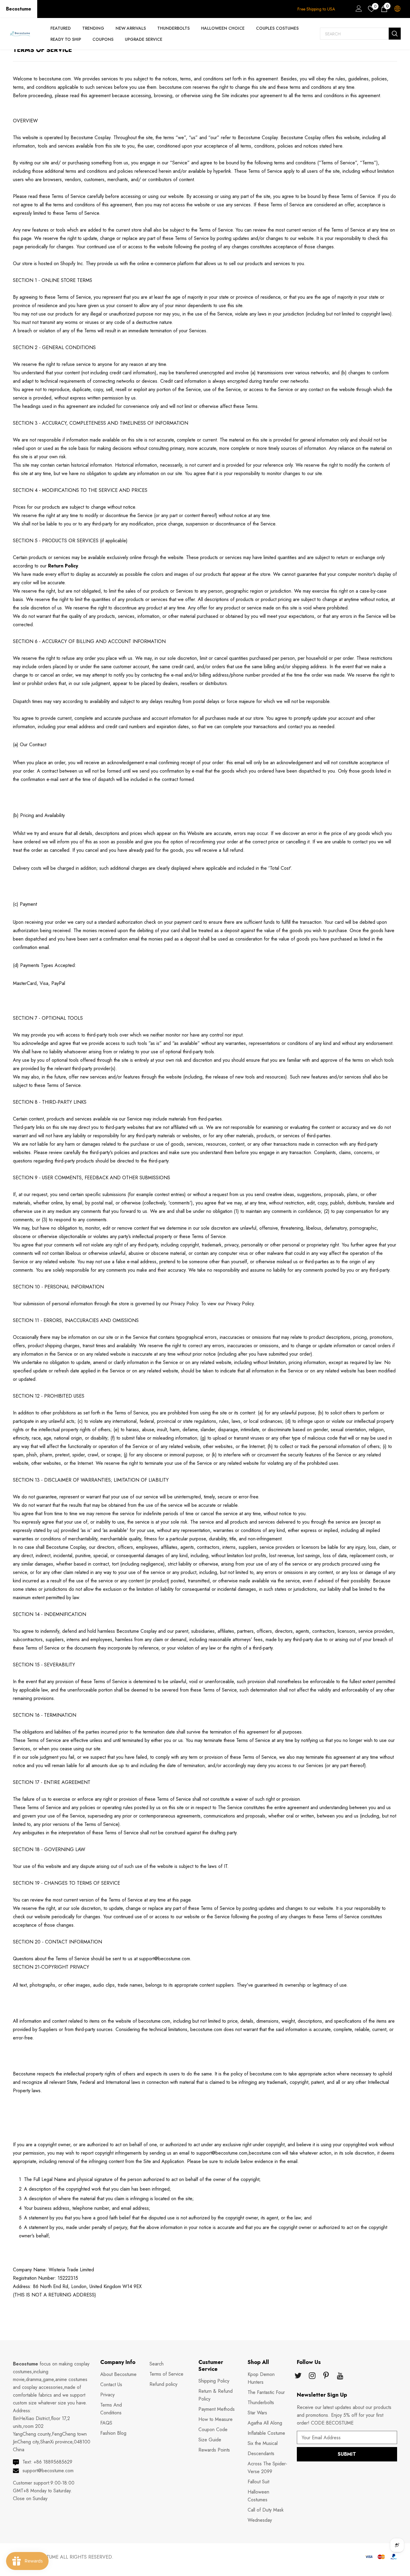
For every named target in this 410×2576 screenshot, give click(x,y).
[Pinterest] (326, 2376)
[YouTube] (340, 2376)
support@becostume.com (48, 2471)
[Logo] (20, 34)
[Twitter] (298, 2376)
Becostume (19, 9)
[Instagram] (312, 2376)
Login (358, 10)
